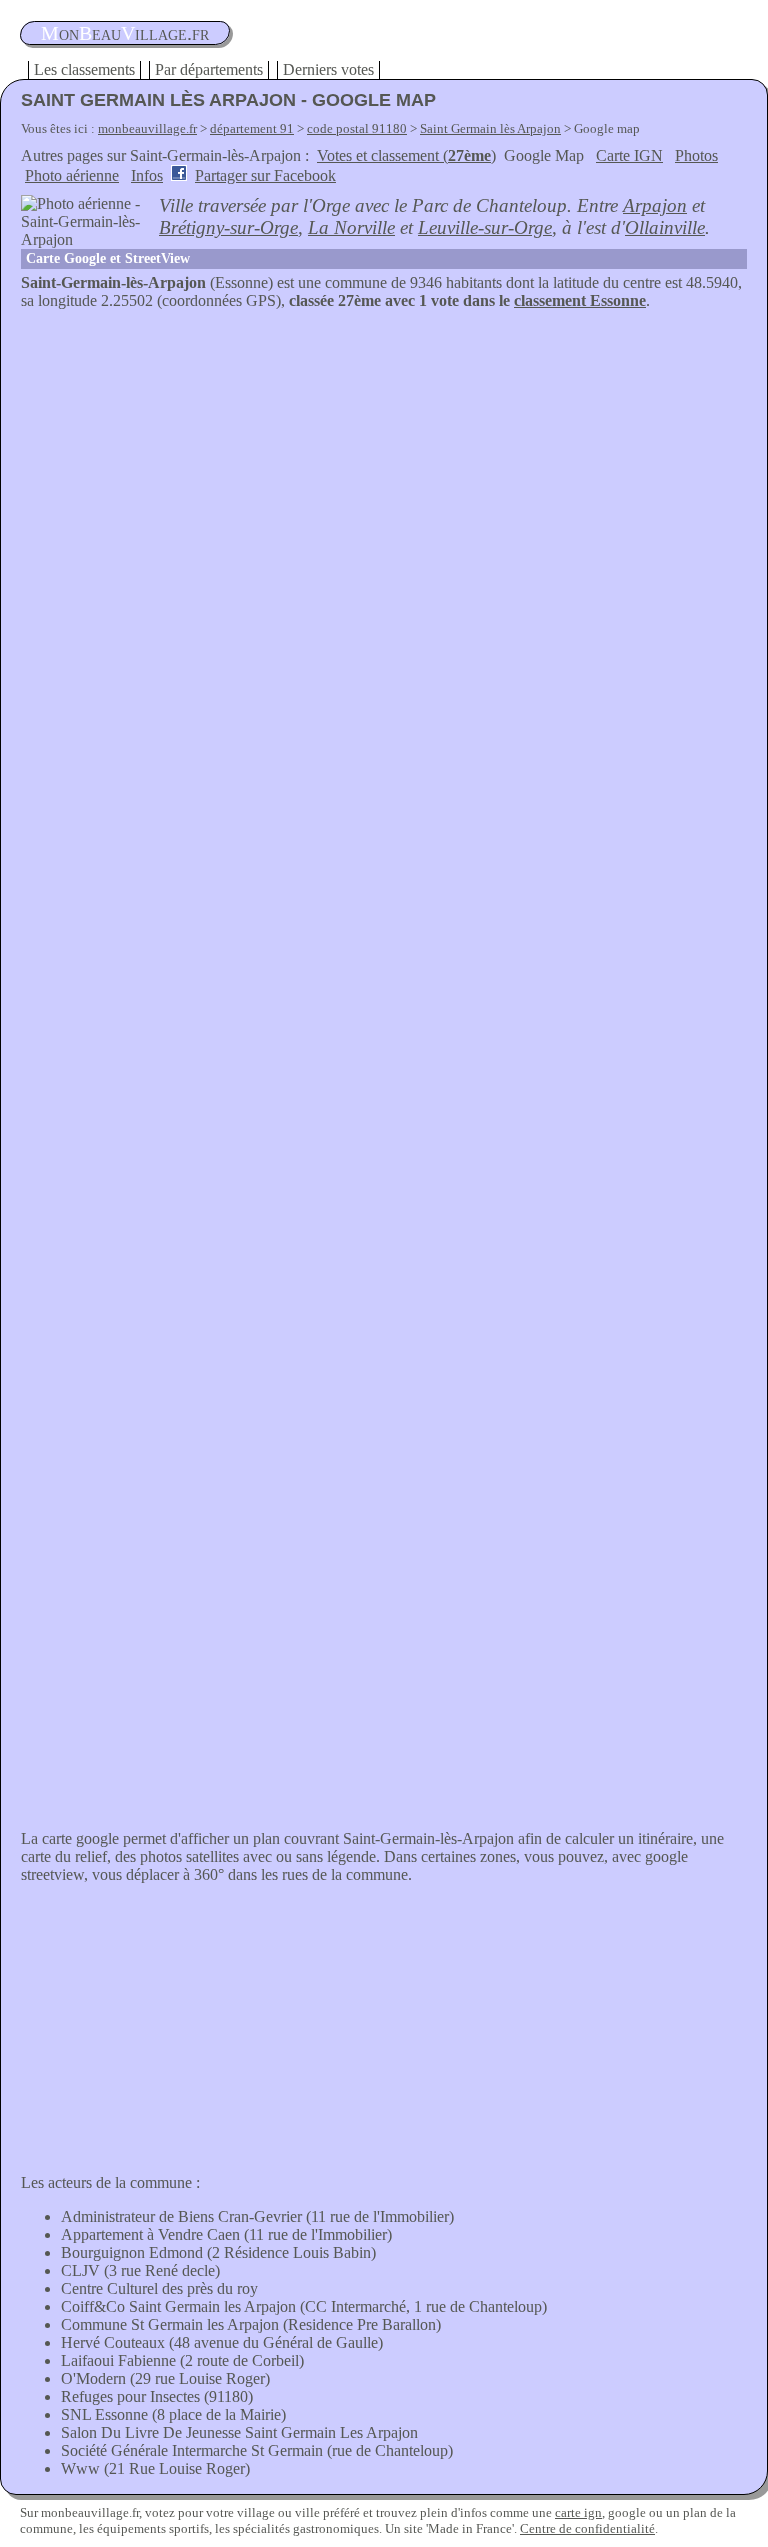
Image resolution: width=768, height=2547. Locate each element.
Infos (147, 175)
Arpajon (655, 205)
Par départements (209, 69)
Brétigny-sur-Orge (228, 227)
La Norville (351, 227)
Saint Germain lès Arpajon (490, 128)
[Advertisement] (384, 460)
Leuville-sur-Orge (485, 227)
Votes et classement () (406, 155)
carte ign (578, 2512)
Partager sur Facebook (265, 175)
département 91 (252, 128)
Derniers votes (328, 69)
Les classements (84, 69)
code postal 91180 (357, 128)
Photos (696, 155)
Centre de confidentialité (587, 2528)
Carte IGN (629, 155)
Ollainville (665, 227)
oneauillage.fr (125, 33)
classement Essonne (580, 300)
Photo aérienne (72, 175)
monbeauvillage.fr (147, 128)
